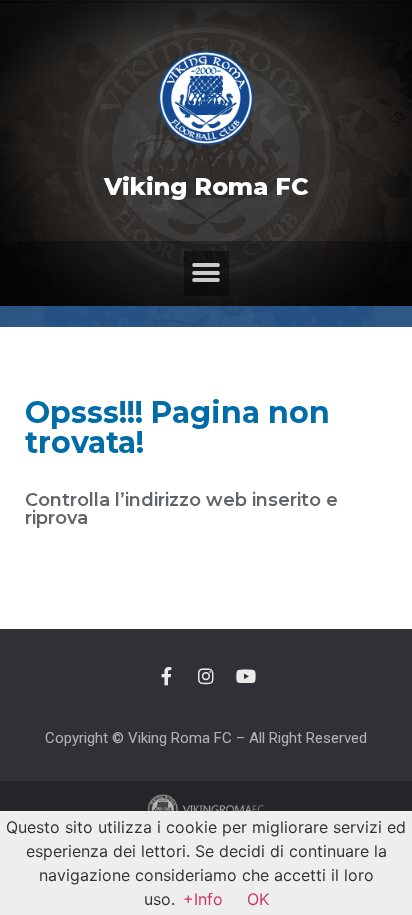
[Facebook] (166, 676)
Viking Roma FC (206, 186)
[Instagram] (206, 676)
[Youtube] (246, 676)
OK (258, 899)
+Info (203, 899)
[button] (206, 273)
